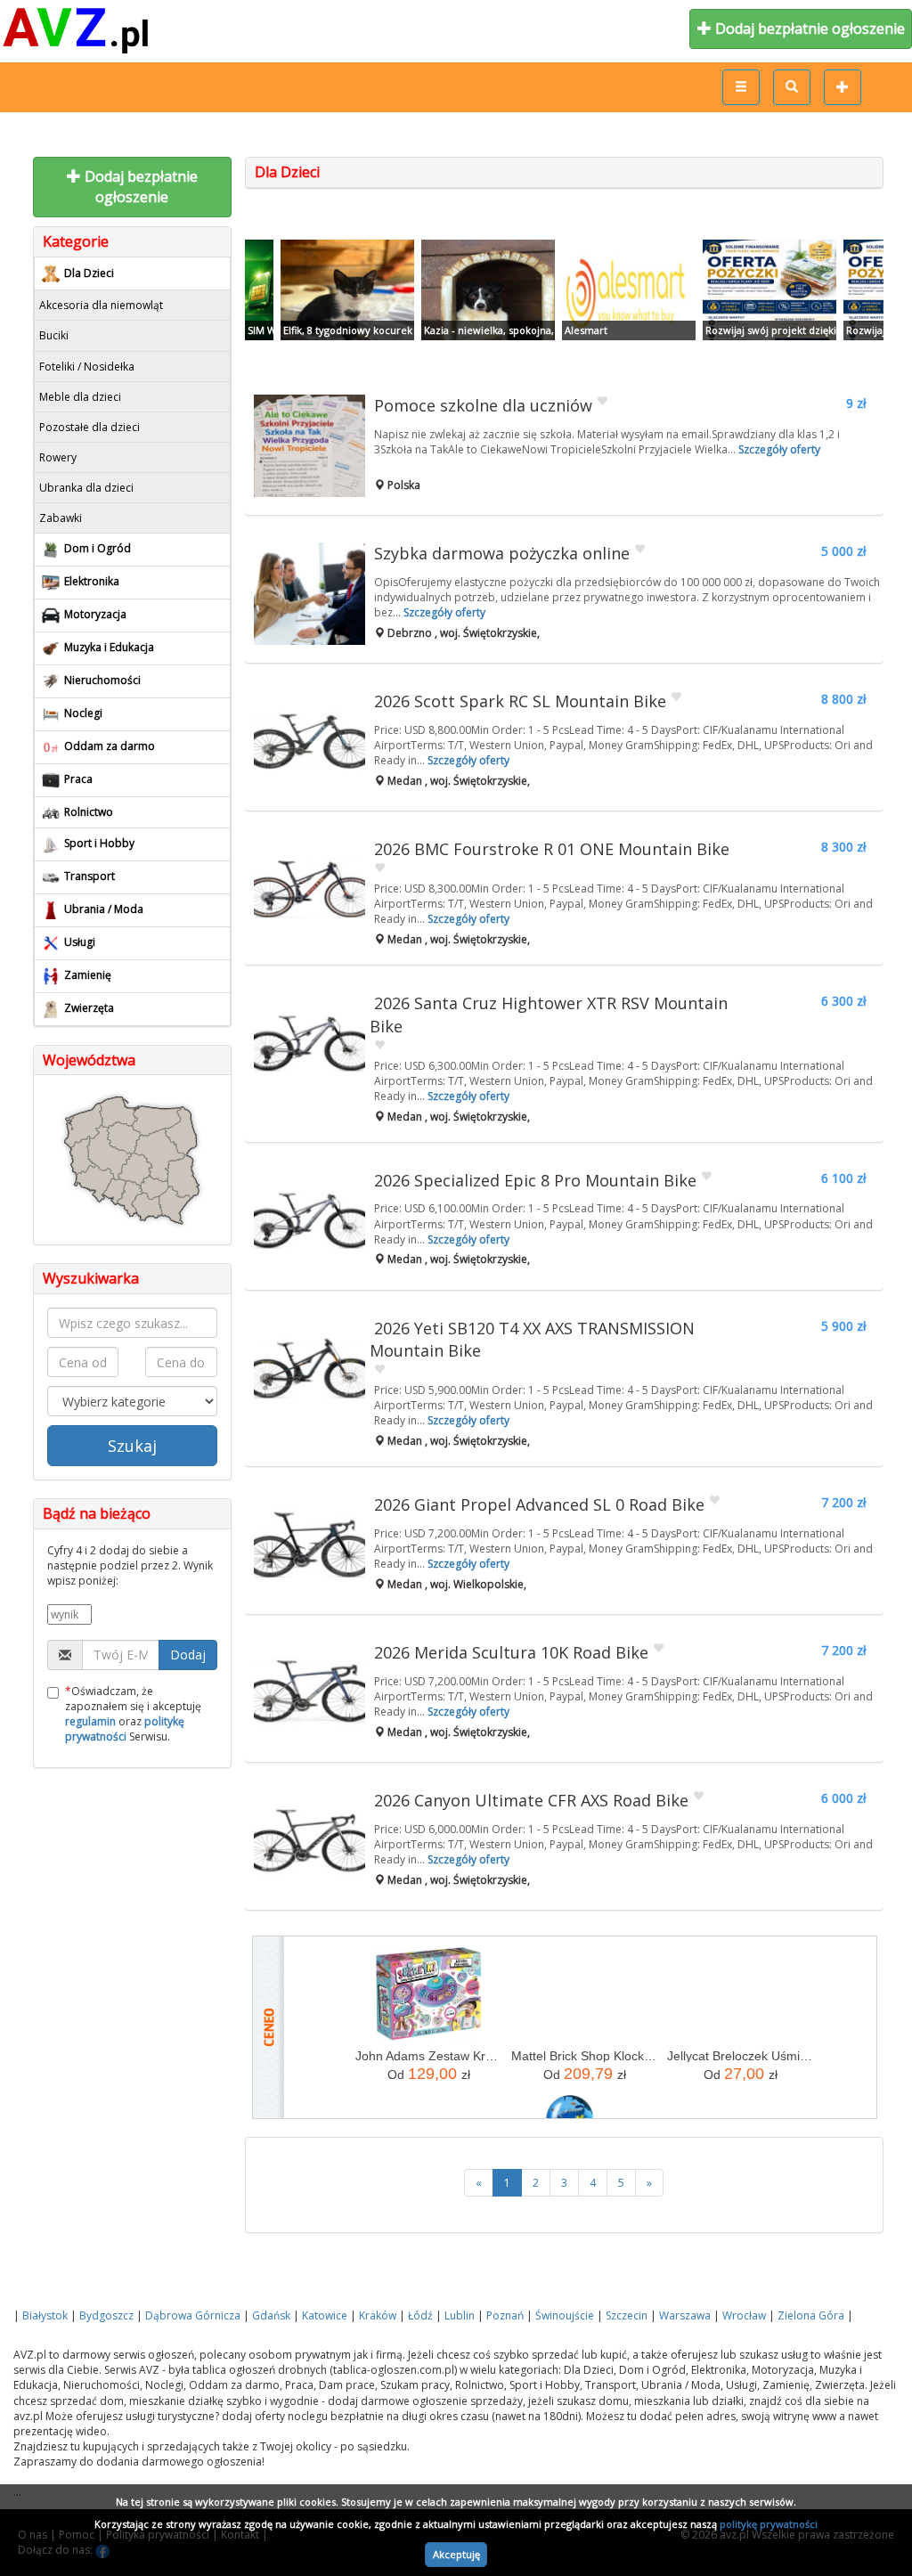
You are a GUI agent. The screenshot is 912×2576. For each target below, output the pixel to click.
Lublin (460, 2315)
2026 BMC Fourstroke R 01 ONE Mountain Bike (552, 849)
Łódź (420, 2315)
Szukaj (132, 1446)
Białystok (45, 2315)
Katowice (325, 2315)
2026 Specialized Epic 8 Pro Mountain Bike (535, 1180)
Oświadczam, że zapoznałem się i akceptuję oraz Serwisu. (133, 1714)
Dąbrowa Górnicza (193, 2315)
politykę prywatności (769, 2524)
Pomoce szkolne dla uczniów (483, 405)
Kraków (378, 2315)
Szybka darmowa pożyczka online (502, 553)
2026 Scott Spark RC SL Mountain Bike (520, 701)
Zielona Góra (811, 2315)
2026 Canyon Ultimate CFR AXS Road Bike (531, 1800)
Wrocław (744, 2315)
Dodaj (188, 1655)
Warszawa (685, 2315)
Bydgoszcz (106, 2315)
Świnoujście (565, 2315)
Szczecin (627, 2315)
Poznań (505, 2315)
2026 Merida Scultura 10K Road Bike (511, 1652)
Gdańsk (271, 2315)
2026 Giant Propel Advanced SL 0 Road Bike (539, 1504)
